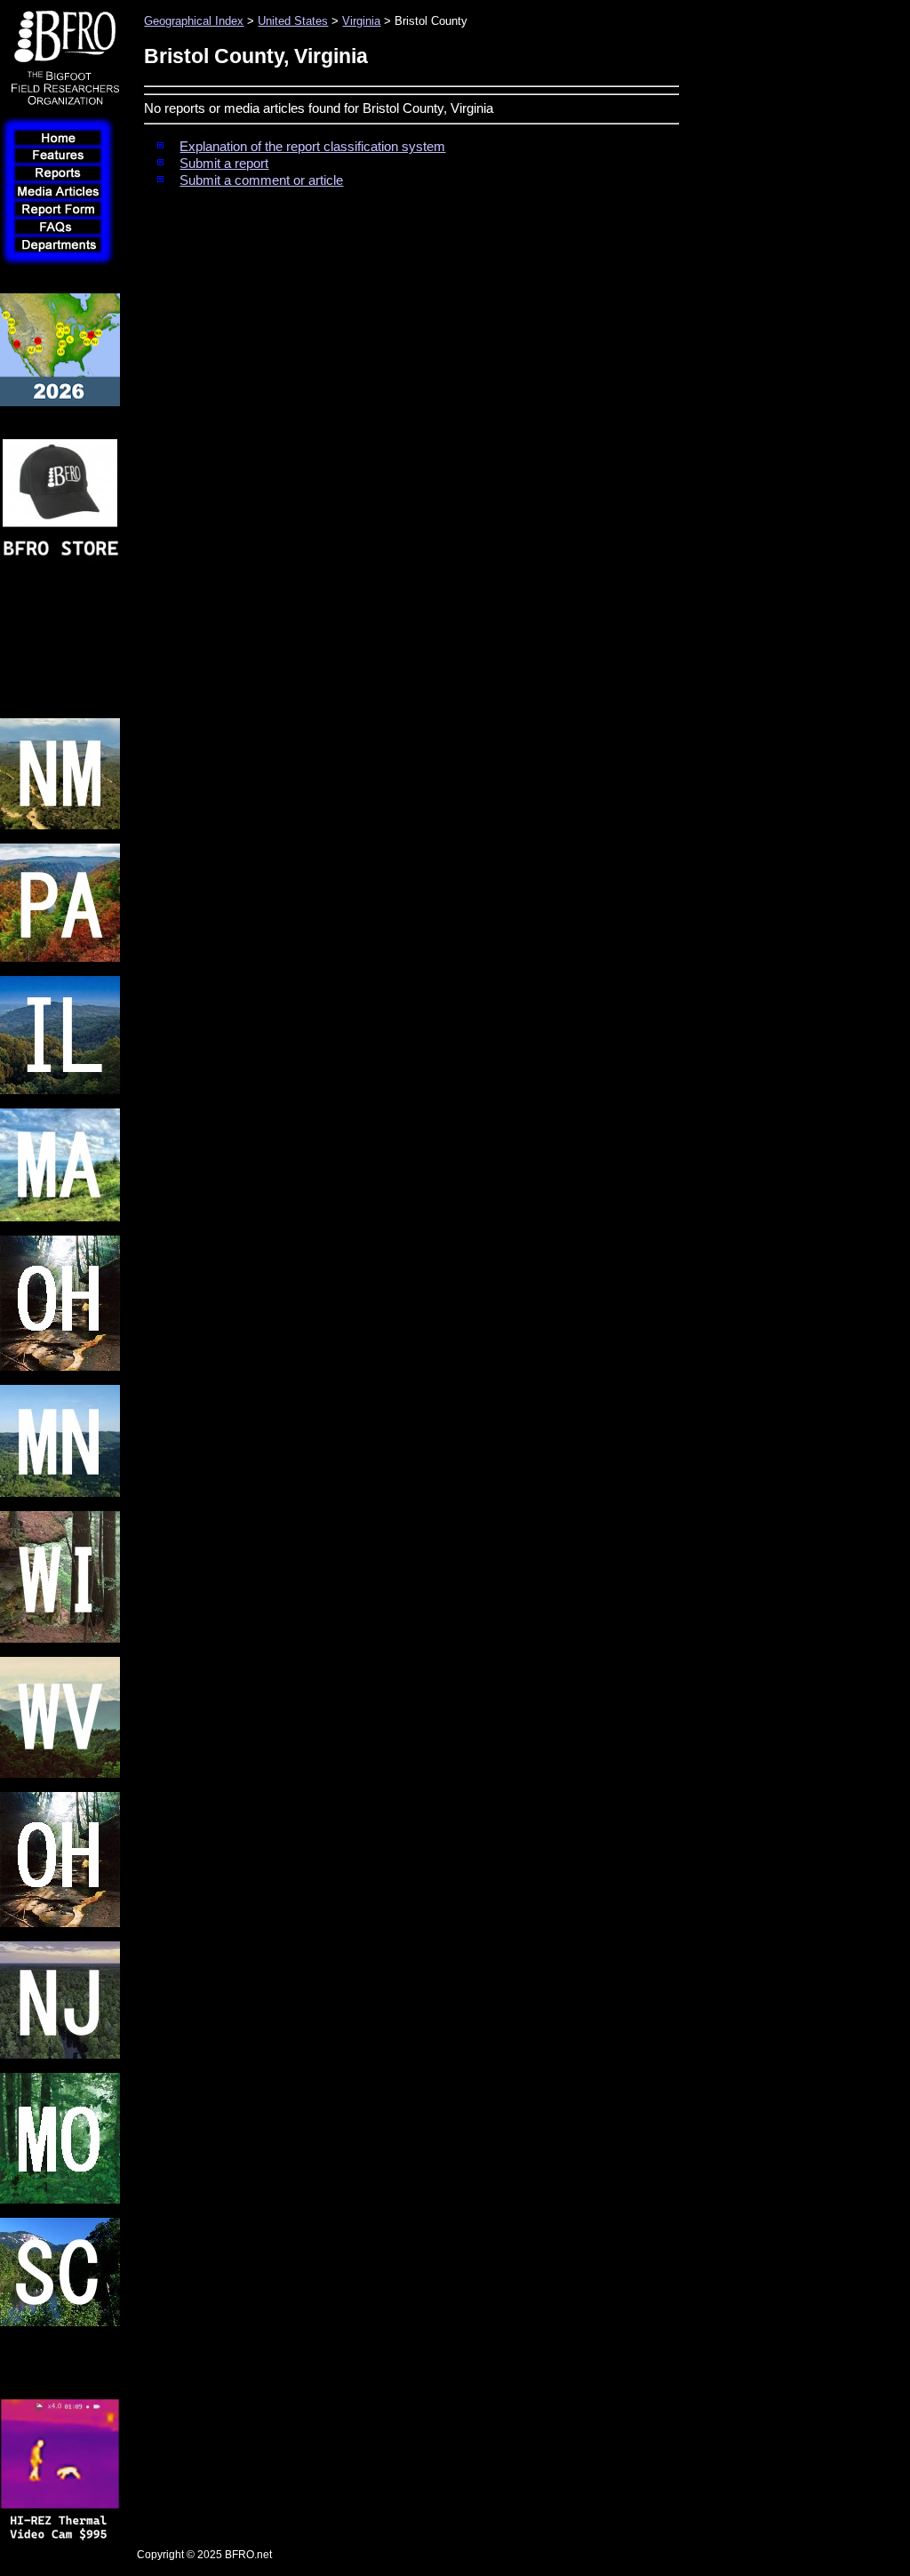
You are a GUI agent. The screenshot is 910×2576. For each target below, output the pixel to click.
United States (293, 21)
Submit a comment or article (261, 180)
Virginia (361, 21)
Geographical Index (194, 21)
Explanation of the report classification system (312, 147)
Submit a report (224, 164)
